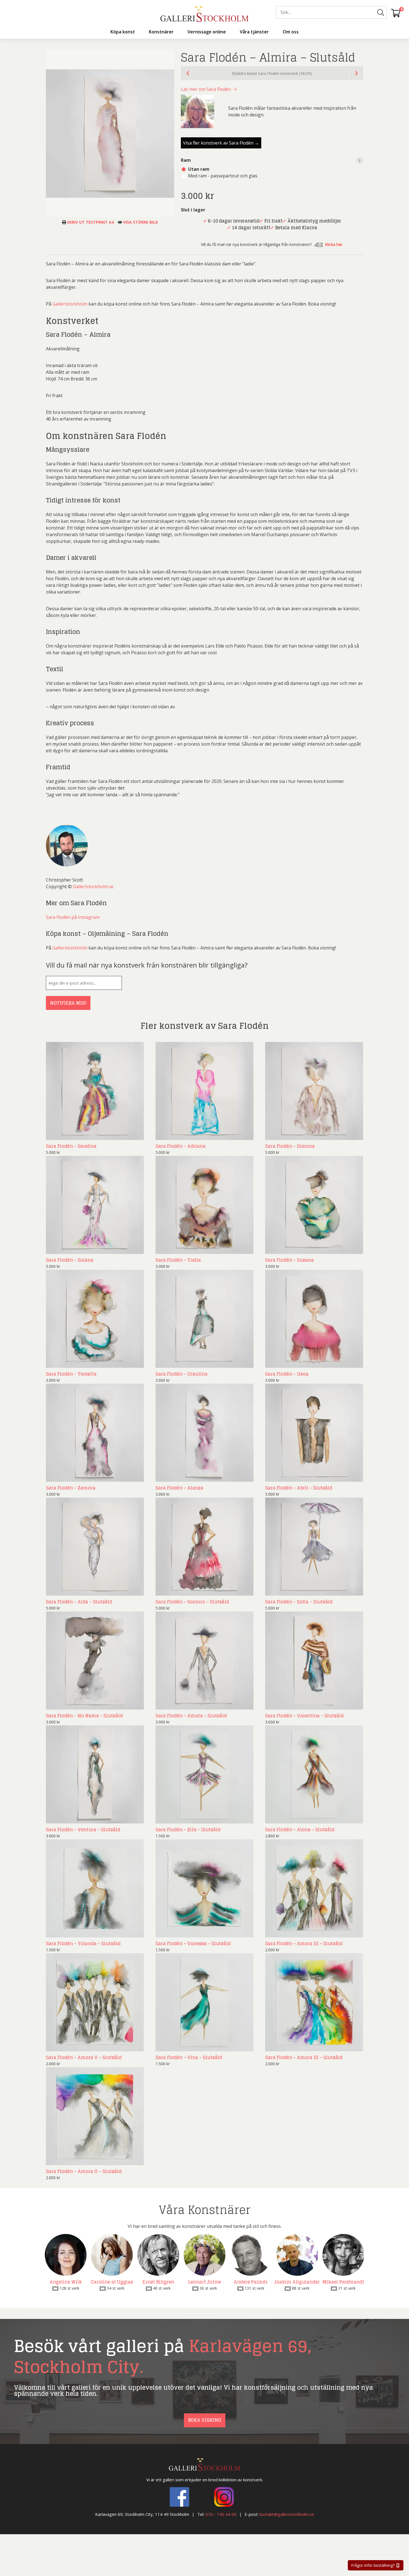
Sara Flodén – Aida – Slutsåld (79, 1602)
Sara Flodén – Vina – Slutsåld (189, 2057)
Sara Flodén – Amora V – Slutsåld (84, 2057)
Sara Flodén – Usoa (287, 1374)
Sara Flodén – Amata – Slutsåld (191, 1716)
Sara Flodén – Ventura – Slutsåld (83, 1830)
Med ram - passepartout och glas (223, 176)
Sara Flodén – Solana (70, 1260)
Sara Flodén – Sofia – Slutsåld (299, 1602)
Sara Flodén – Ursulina (182, 1374)
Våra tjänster (254, 32)
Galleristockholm (70, 304)
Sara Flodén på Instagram (73, 917)
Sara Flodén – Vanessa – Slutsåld (193, 1943)
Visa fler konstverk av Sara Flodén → (221, 143)
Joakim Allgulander (297, 2282)
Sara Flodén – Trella (178, 1260)
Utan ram (199, 169)
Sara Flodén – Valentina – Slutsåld (304, 1716)
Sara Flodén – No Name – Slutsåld (84, 1716)
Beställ (130, 1134)
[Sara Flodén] (201, 111)
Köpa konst (123, 32)
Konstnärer (161, 32)
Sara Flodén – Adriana (181, 1146)
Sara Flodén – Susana (289, 1260)
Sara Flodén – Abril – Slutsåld (299, 1488)
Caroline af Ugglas (112, 2282)
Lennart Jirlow (205, 2282)
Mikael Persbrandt (343, 2282)
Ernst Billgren (158, 2282)
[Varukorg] (396, 13)
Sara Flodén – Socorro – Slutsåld (192, 1602)
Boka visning (205, 2420)
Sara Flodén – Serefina (71, 1146)
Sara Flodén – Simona (290, 1146)
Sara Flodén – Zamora (71, 1488)
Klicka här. (334, 244)
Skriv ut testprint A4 (90, 222)
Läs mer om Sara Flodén (206, 89)
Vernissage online (207, 32)
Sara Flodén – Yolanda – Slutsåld (83, 1943)
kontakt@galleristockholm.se (287, 2514)
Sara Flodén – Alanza (179, 1488)
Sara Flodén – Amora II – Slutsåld (84, 2171)
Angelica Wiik (66, 2282)
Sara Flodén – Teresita (71, 1374)
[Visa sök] (381, 13)
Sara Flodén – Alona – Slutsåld (300, 1830)
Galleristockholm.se (93, 887)
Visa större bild (140, 222)
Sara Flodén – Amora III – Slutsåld (304, 1943)
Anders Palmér (251, 2282)
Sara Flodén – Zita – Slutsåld (188, 1830)
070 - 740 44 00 (221, 2514)
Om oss (291, 32)
